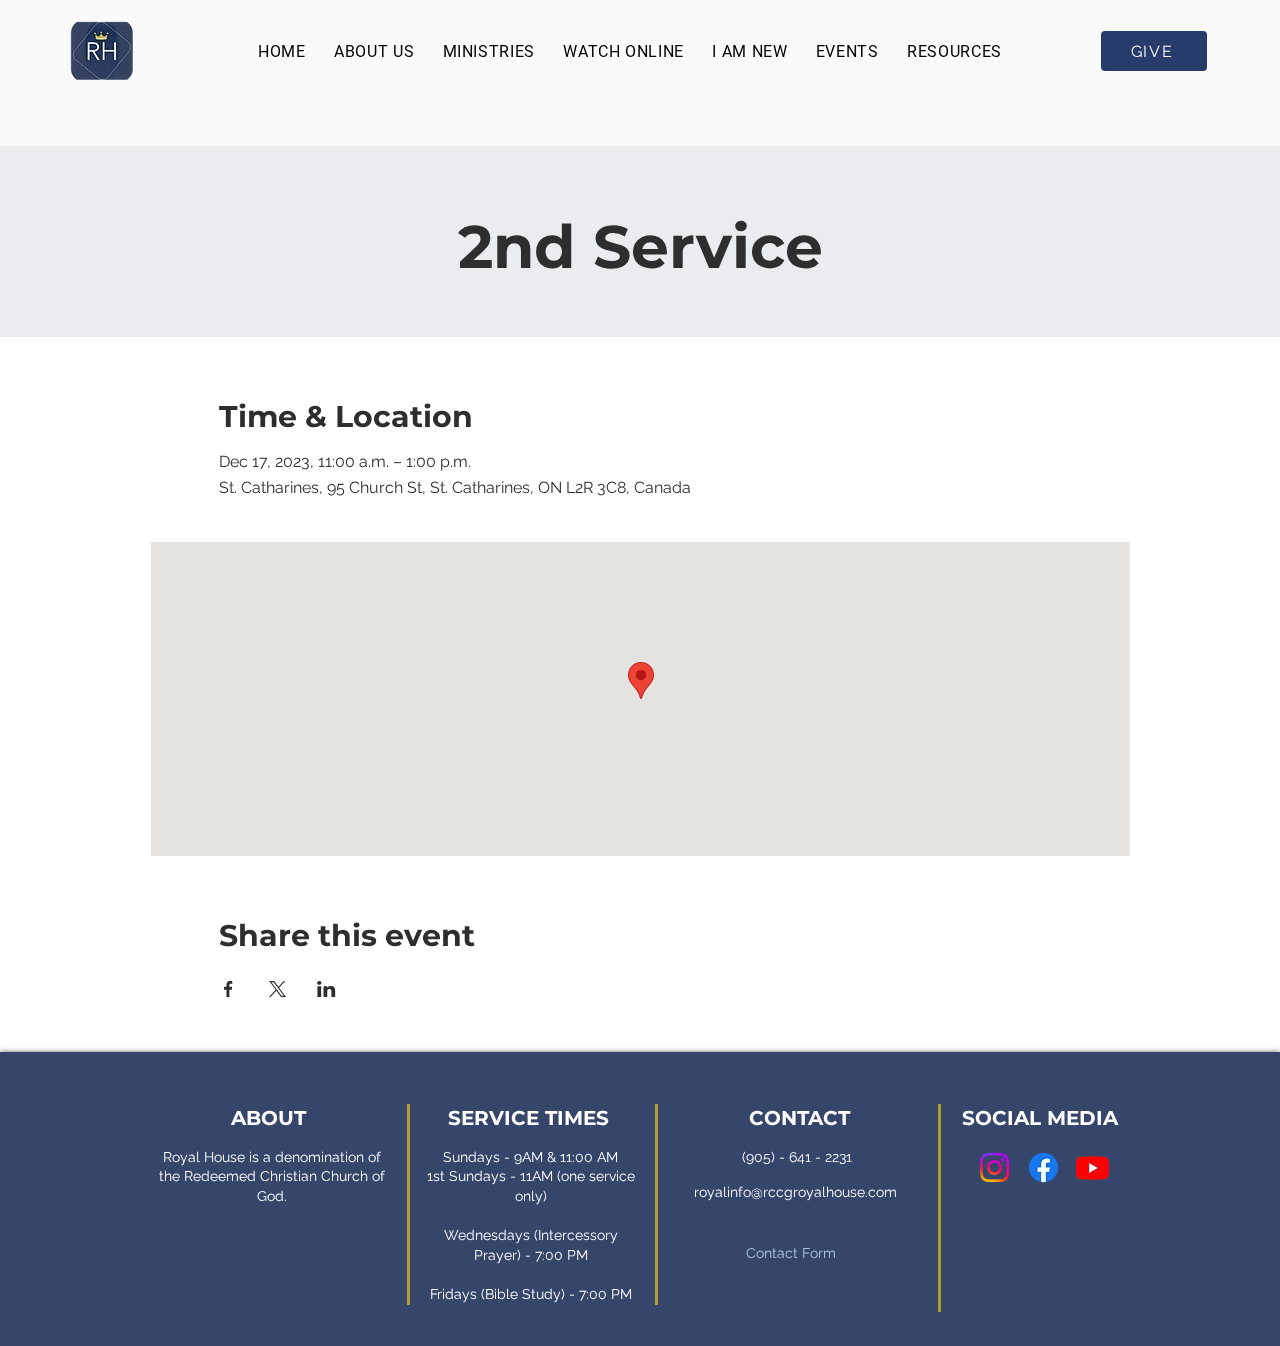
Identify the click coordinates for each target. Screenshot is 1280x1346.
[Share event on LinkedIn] (326, 989)
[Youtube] (1092, 1167)
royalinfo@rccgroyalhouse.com (795, 1192)
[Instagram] (994, 1167)
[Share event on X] (277, 989)
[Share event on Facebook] (228, 989)
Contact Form (791, 1253)
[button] (374, 51)
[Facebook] (1043, 1167)
